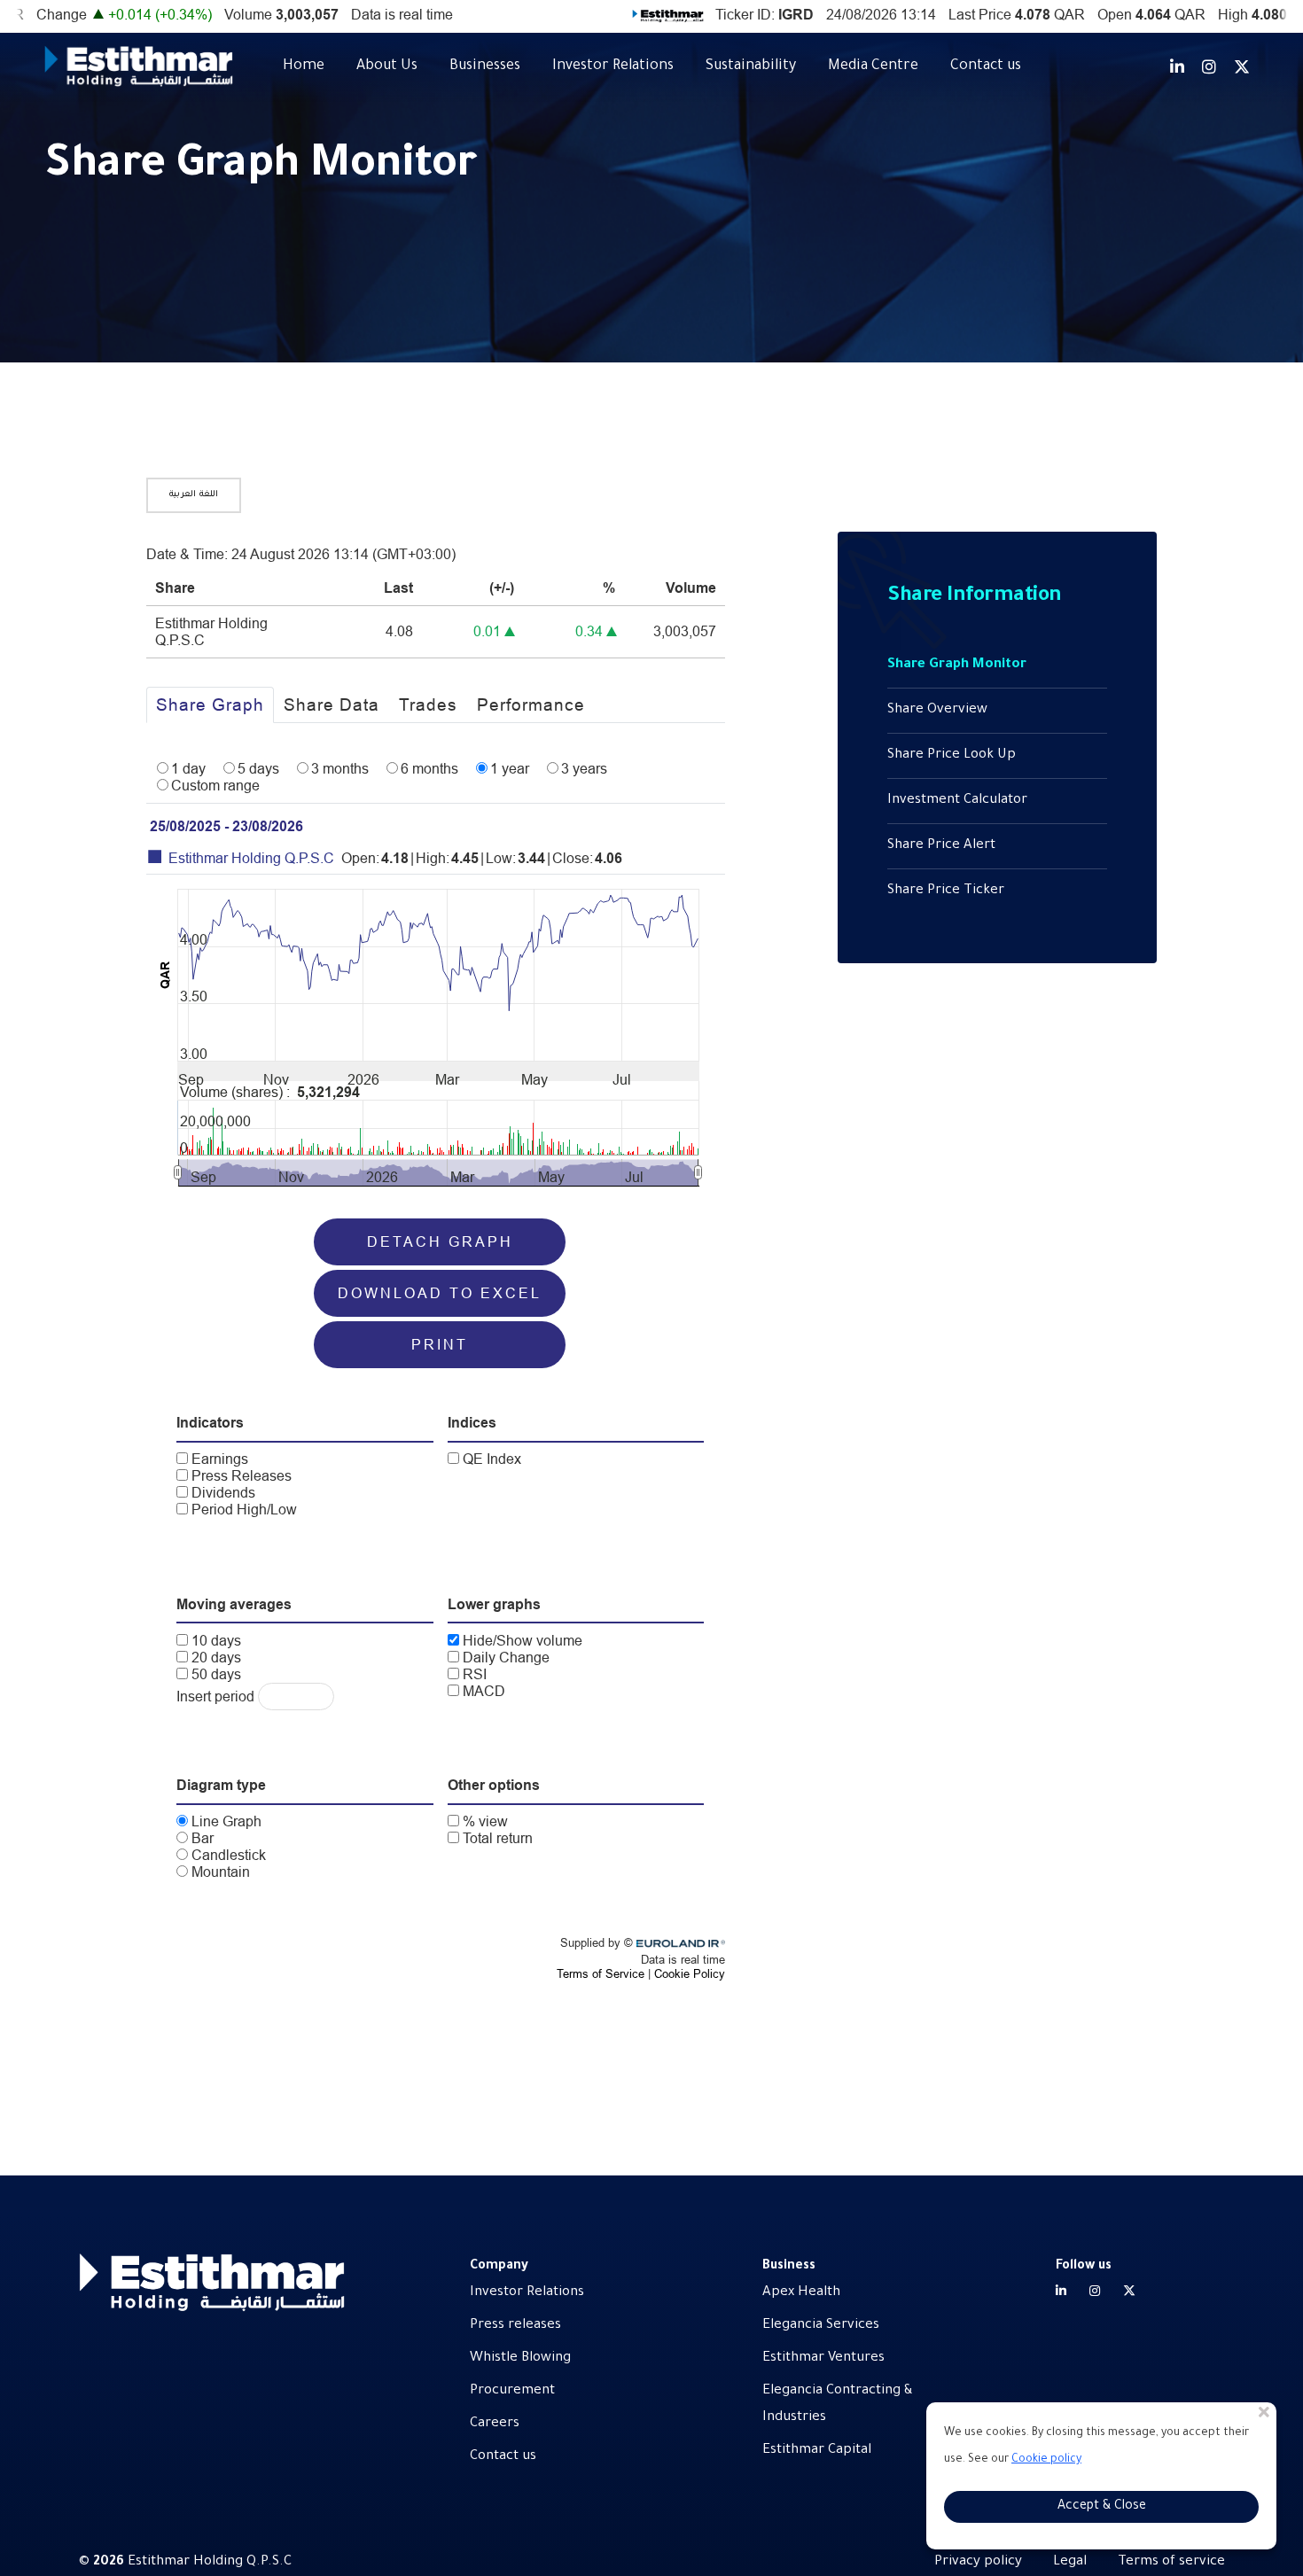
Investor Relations (613, 66)
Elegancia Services (821, 2326)
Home (304, 66)
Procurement (512, 2391)
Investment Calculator (957, 801)
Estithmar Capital (817, 2451)
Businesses (485, 66)
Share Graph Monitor (957, 665)
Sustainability (751, 66)
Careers (495, 2424)
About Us (387, 66)
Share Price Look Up (952, 755)
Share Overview (937, 710)
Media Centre (873, 66)
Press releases (515, 2326)
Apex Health (801, 2293)
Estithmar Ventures (823, 2358)
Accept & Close (1102, 2507)
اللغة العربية (194, 495)
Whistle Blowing (520, 2358)
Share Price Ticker (946, 891)
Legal (1070, 2562)
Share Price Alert (941, 846)
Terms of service (1171, 2562)
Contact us (986, 66)
